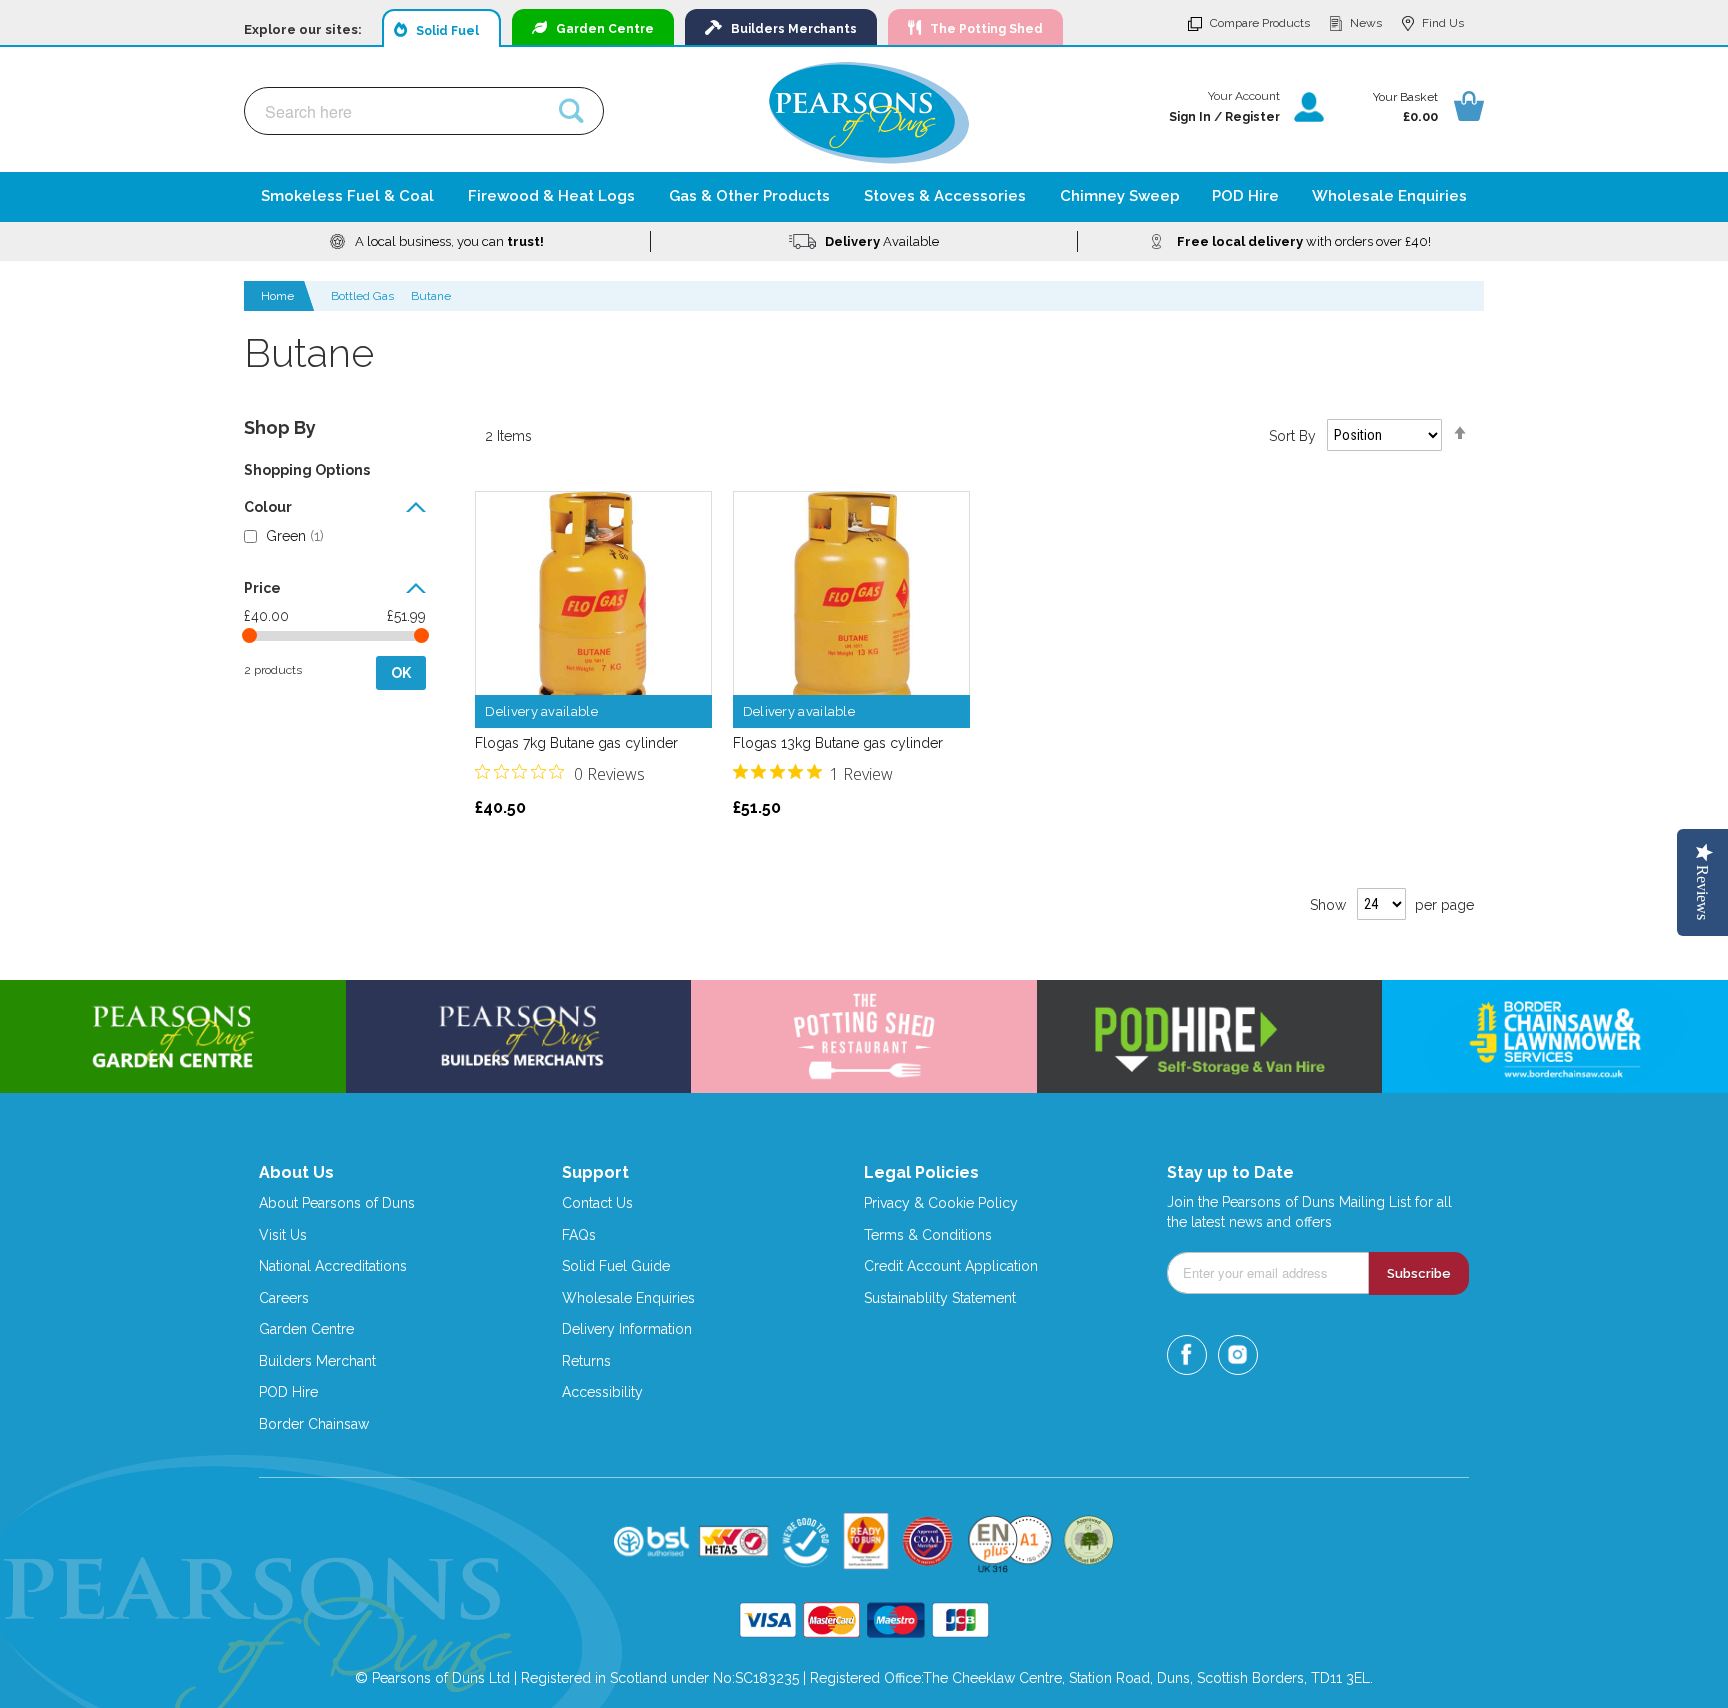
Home (279, 296)
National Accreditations (333, 1266)
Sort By (1292, 435)
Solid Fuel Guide (616, 1266)
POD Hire (288, 1392)
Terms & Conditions (928, 1235)
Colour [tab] (268, 507)
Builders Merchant (317, 1361)
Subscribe (1419, 1273)
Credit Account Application (951, 1266)
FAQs (579, 1235)
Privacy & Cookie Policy (941, 1203)
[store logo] (869, 113)
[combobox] (424, 111)
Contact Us (597, 1203)
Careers (284, 1298)
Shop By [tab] (280, 427)
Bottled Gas (362, 296)
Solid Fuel (443, 31)
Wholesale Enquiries (628, 1298)
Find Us (1443, 23)
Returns (586, 1361)
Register (1252, 117)
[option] (437, 241)
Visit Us (283, 1235)
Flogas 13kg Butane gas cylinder (838, 743)
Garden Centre (306, 1329)
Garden (600, 29)
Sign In (1190, 117)
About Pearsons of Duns (337, 1203)
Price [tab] (262, 588)
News (1366, 23)
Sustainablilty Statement (940, 1298)
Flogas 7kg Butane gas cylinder (576, 743)
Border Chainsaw (314, 1424)
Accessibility (602, 1392)
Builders (789, 29)
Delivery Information (627, 1329)
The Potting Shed (982, 29)
